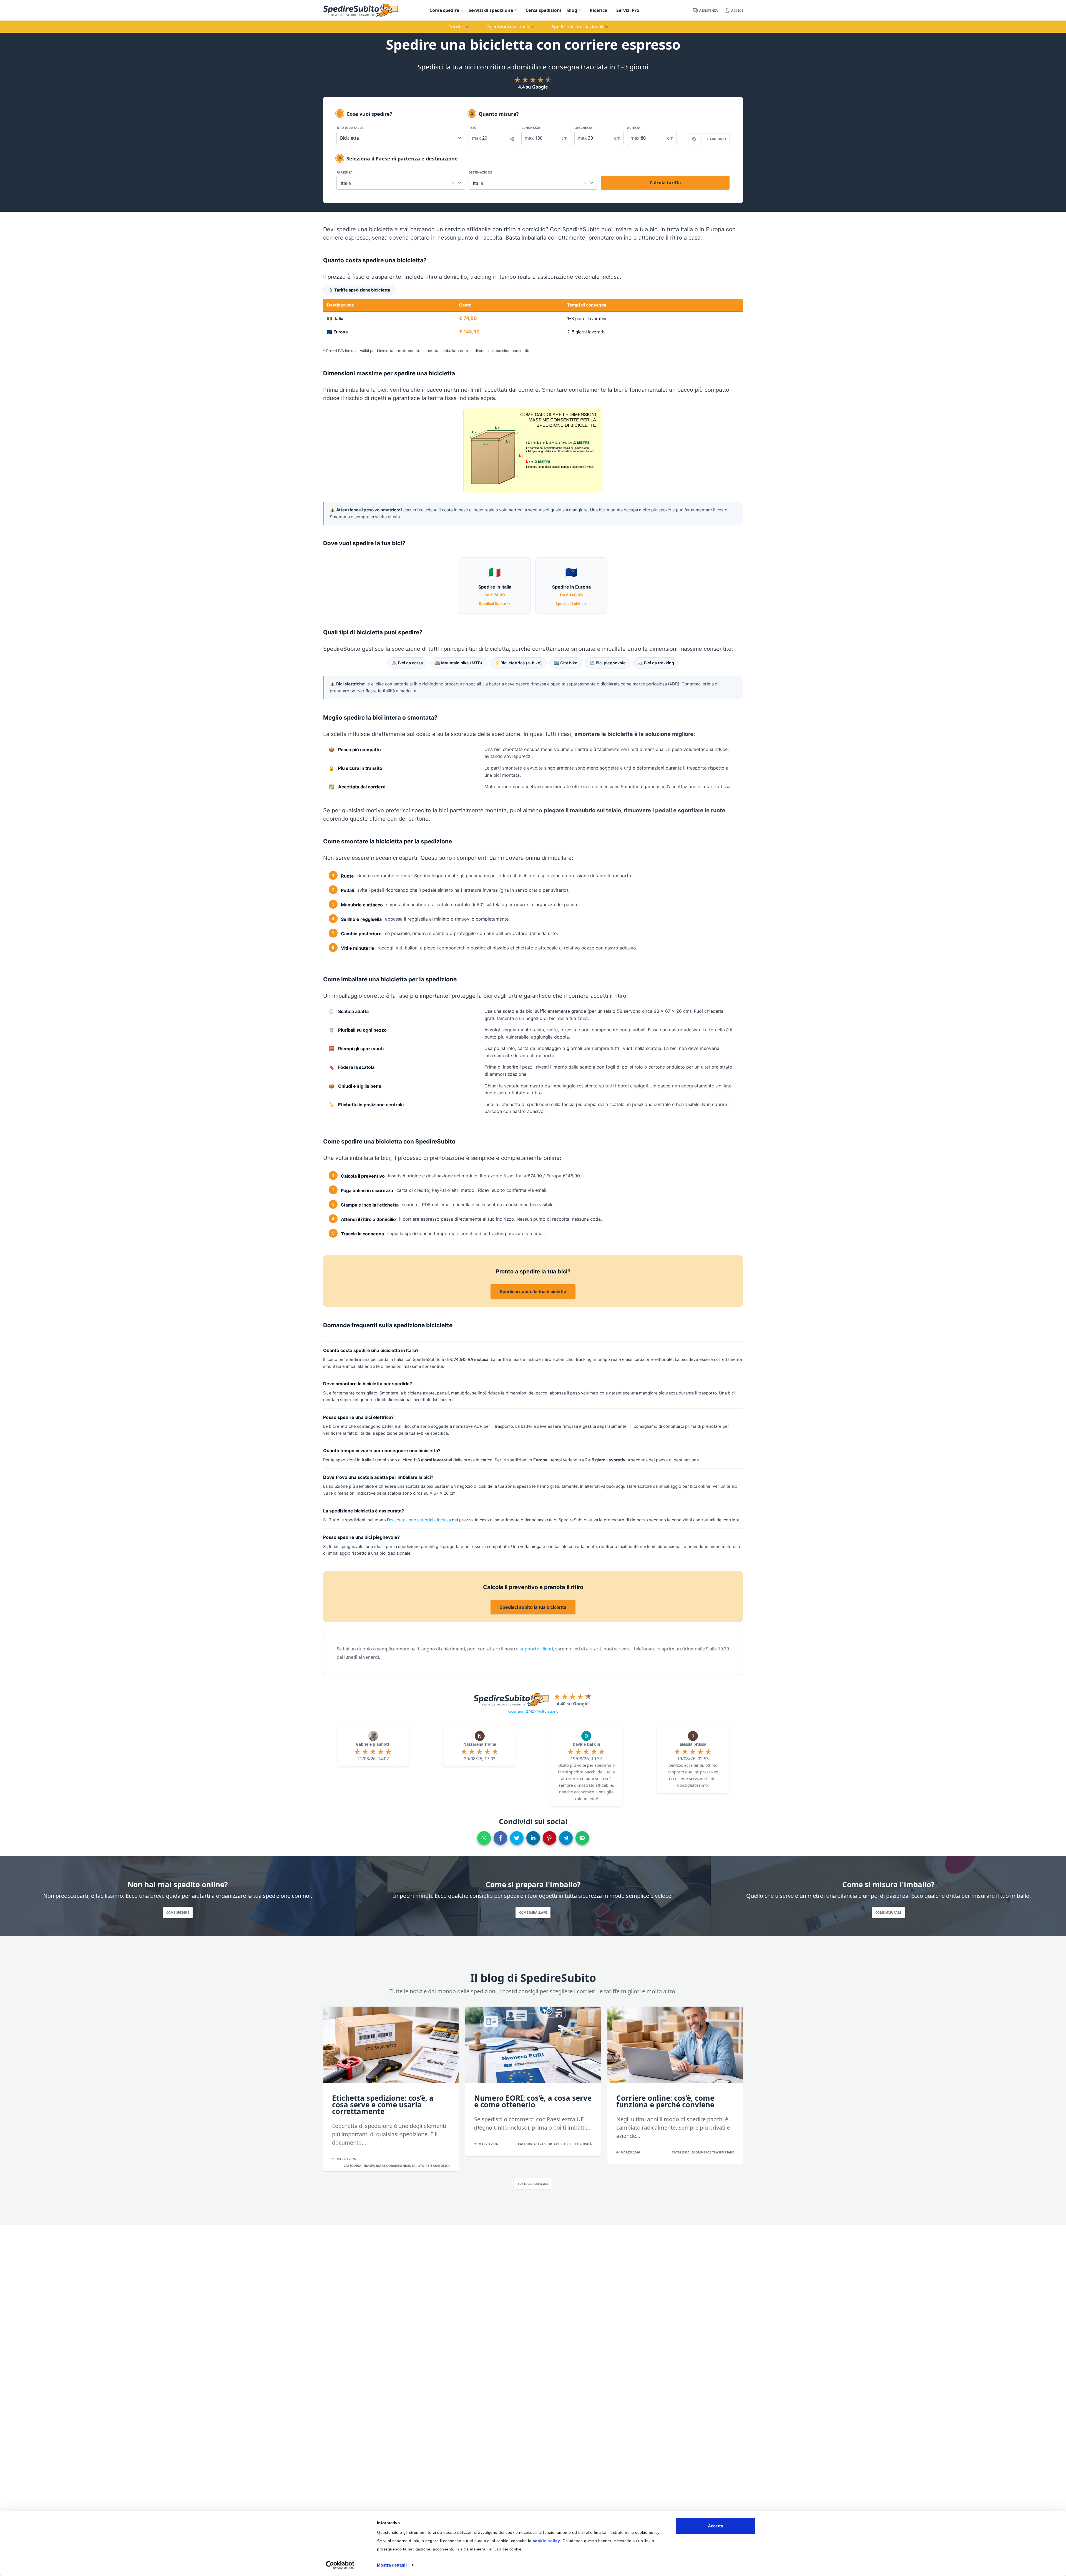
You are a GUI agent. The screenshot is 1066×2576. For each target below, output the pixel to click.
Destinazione (480, 172)
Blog (572, 10)
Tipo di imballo (350, 128)
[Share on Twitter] (517, 1838)
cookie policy (546, 2541)
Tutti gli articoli (533, 2184)
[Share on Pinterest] (550, 1838)
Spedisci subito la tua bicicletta (533, 1291)
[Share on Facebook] (500, 1838)
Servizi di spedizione (491, 10)
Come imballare (533, 1912)
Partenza (345, 172)
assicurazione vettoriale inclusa (420, 1520)
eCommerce (702, 2152)
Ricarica (599, 10)
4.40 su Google (573, 1704)
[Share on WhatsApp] (484, 1838)
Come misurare (888, 1912)
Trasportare (375, 2166)
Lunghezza (531, 128)
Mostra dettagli (392, 2565)
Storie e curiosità (434, 2166)
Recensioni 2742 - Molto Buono (533, 1711)
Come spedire (444, 10)
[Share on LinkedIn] (533, 1838)
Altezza (634, 128)
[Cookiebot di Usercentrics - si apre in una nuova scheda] (340, 2565)
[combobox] (401, 182)
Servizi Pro (628, 10)
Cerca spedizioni (543, 10)
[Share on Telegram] (566, 1838)
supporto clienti (536, 1649)
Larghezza (583, 128)
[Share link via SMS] (582, 1838)
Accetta (715, 2526)
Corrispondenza (401, 2166)
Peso (473, 128)
